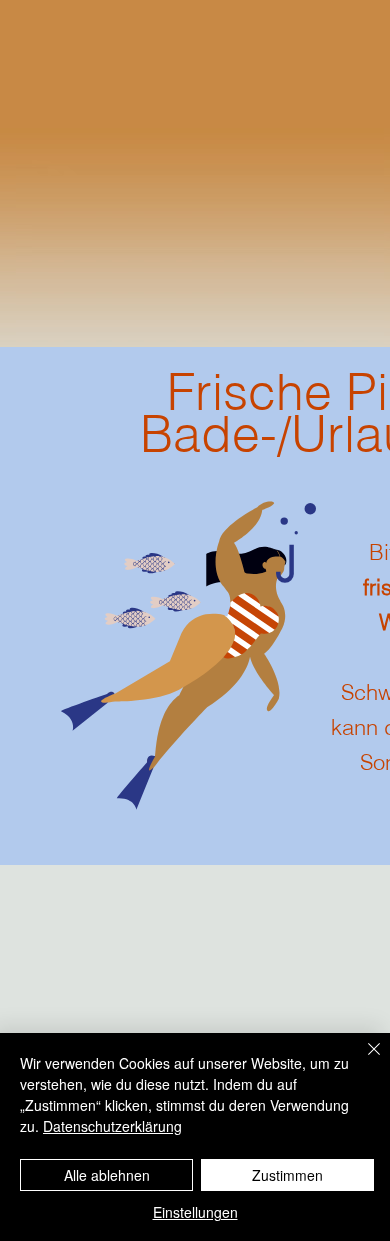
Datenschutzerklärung (112, 1126)
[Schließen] (362, 1061)
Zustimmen (287, 1175)
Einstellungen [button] (195, 1212)
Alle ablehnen (107, 1175)
